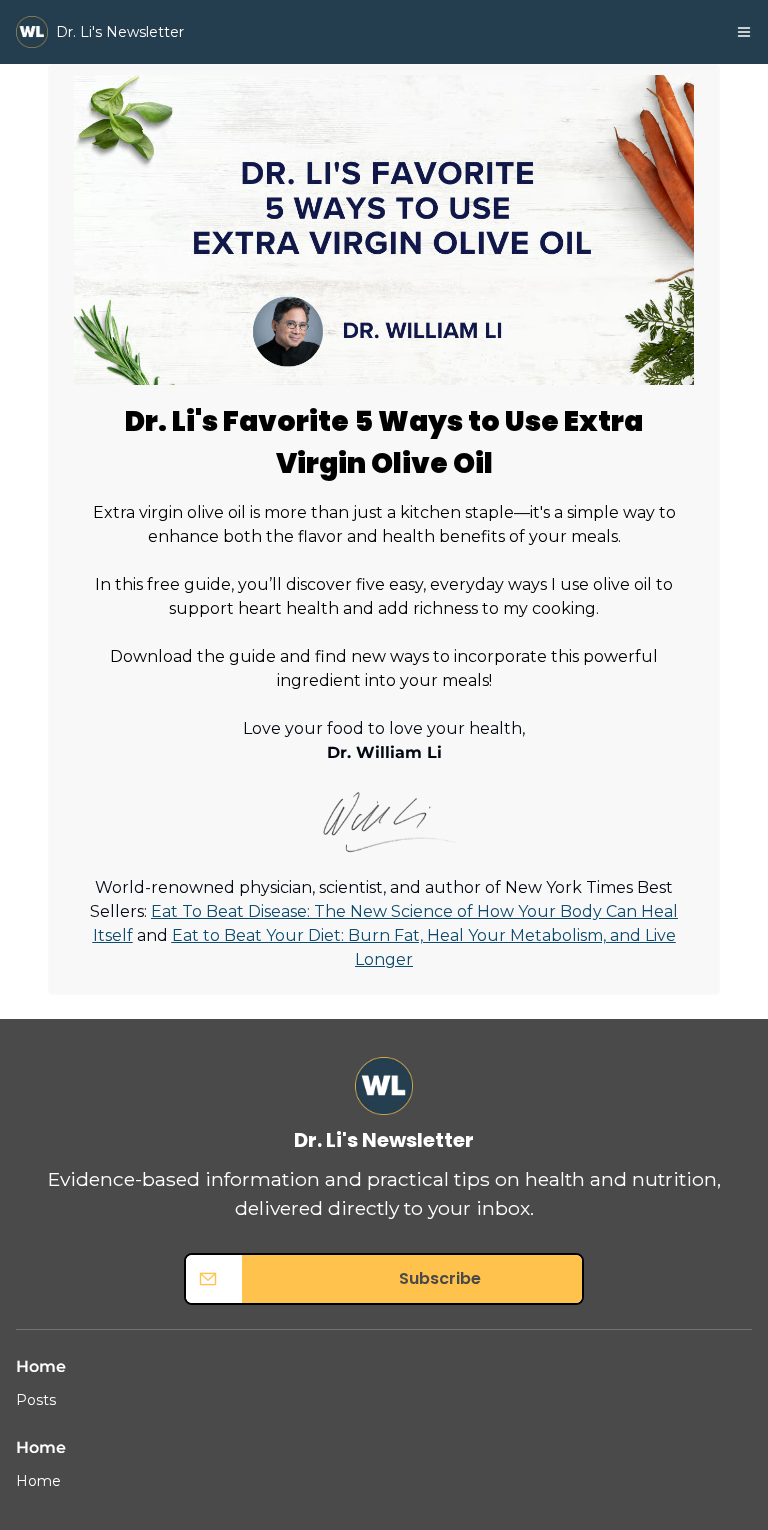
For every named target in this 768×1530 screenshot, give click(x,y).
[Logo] (32, 32)
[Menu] (744, 32)
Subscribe (440, 1278)
